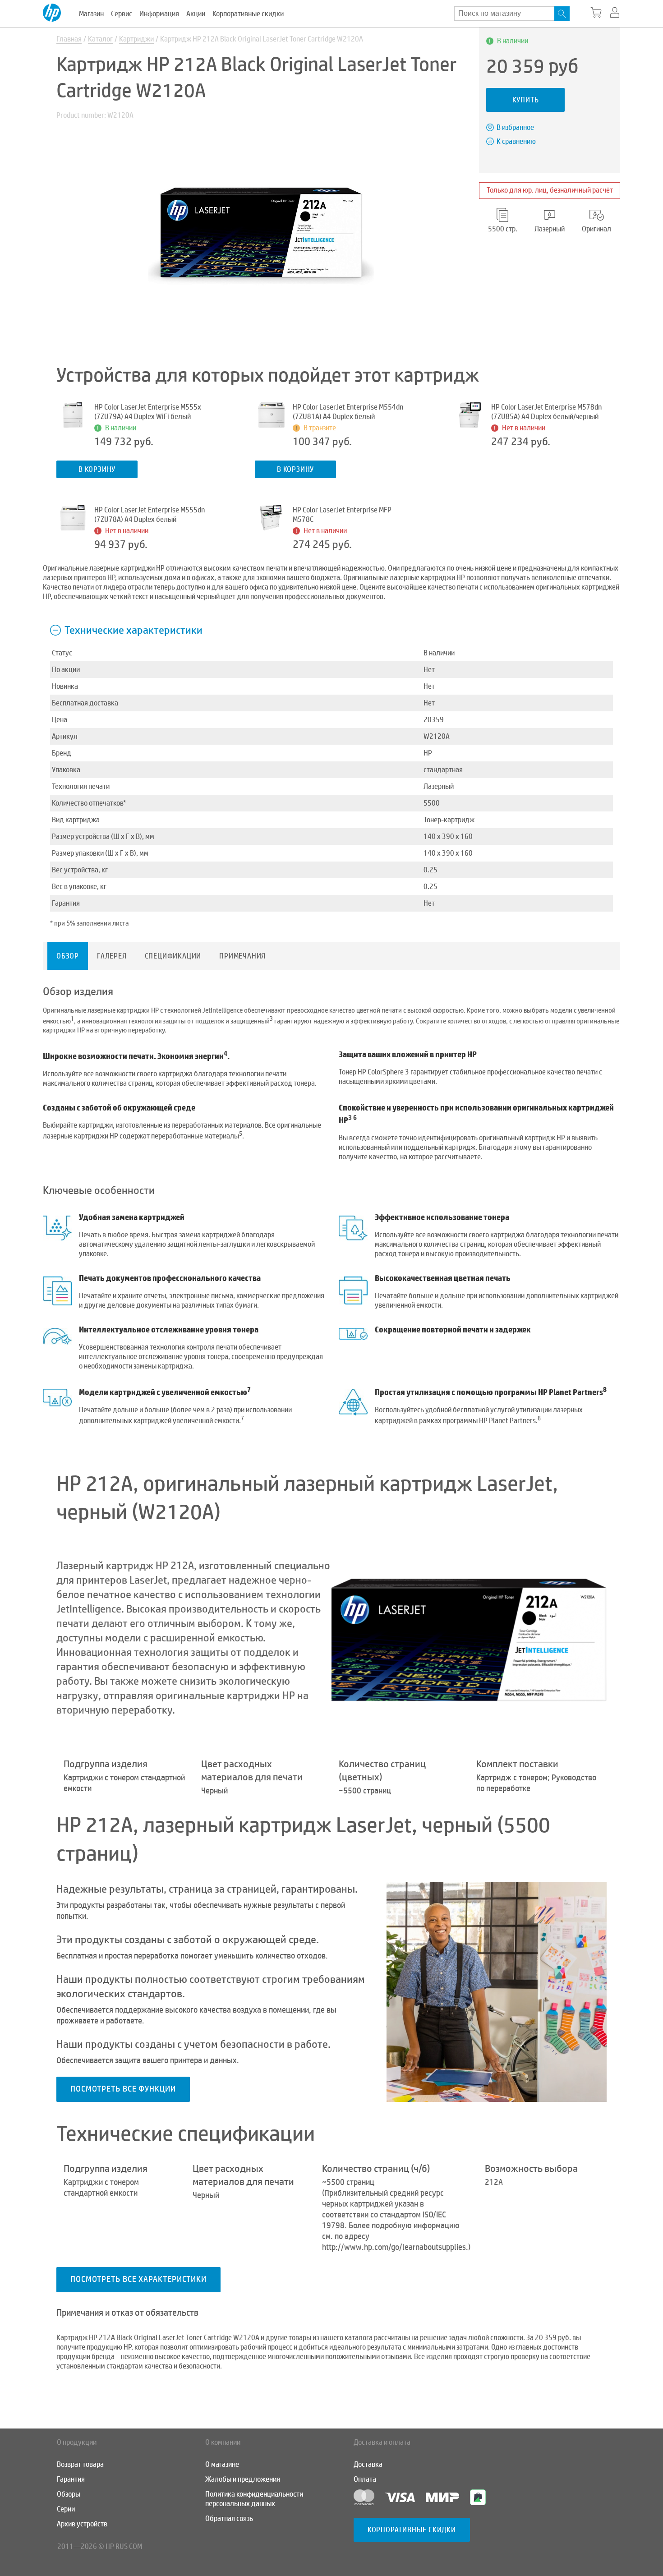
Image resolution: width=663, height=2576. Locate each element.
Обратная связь (229, 2518)
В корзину (97, 469)
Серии (66, 2509)
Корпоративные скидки (248, 14)
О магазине (222, 2464)
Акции (196, 14)
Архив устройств (82, 2524)
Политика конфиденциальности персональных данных (254, 2499)
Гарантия (71, 2479)
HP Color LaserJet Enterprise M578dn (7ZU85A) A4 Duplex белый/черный (546, 412)
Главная (69, 39)
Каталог (100, 39)
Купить (526, 100)
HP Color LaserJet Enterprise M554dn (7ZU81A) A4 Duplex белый (348, 412)
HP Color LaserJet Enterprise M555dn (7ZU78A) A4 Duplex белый (150, 515)
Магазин (91, 14)
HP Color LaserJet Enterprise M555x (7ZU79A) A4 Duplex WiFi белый (148, 412)
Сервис (122, 14)
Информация (159, 14)
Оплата (365, 2479)
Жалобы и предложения (243, 2479)
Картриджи (136, 39)
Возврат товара (80, 2464)
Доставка (368, 2464)
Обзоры (69, 2494)
